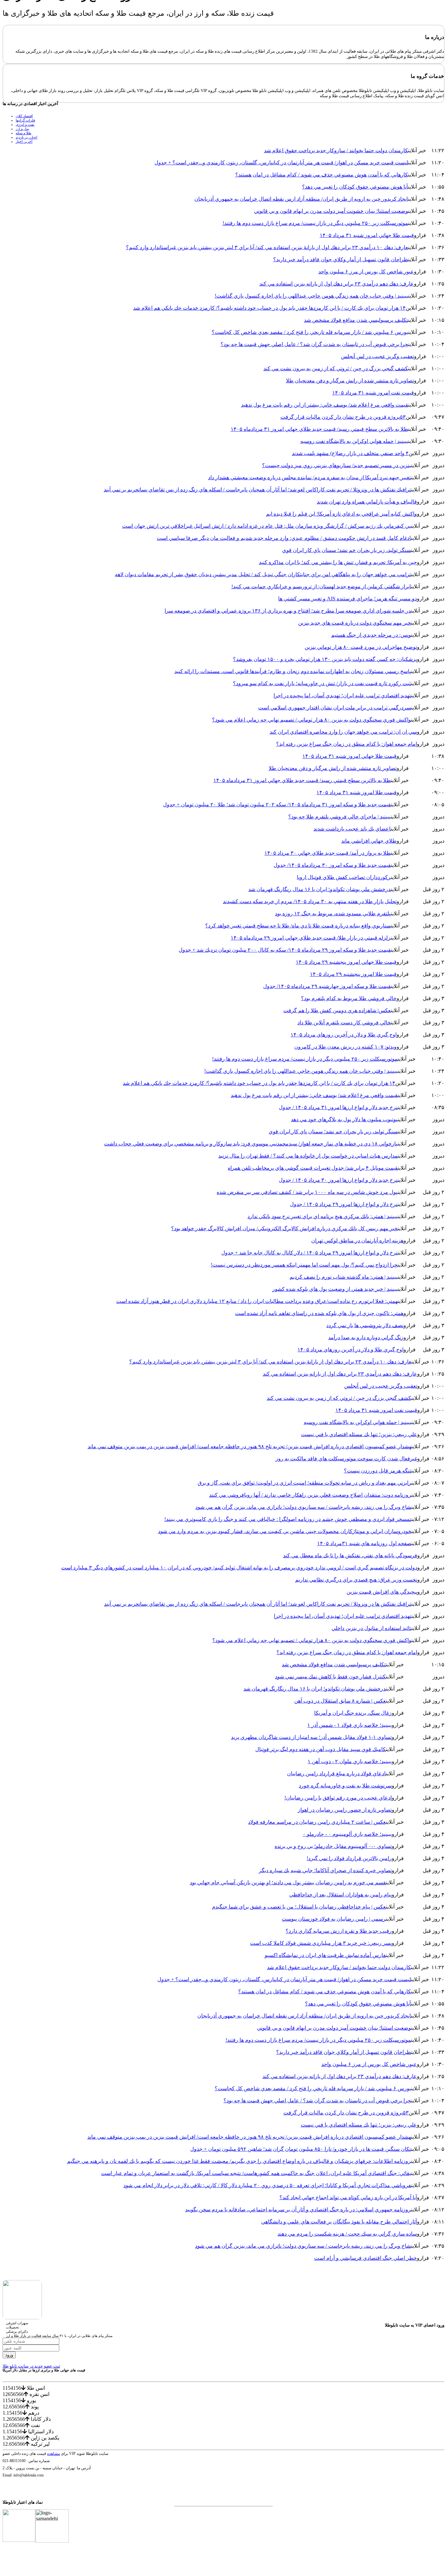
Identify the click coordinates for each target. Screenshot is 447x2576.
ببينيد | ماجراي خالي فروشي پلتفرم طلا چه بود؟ (340, 817)
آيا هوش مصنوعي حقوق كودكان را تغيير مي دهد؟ (355, 187)
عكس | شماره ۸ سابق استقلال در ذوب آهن (340, 1701)
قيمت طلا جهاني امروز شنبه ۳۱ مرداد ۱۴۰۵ (367, 235)
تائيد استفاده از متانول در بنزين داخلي (371, 1628)
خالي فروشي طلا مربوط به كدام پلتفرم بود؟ (349, 998)
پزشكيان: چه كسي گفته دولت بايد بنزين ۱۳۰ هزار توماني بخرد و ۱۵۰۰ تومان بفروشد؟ (325, 659)
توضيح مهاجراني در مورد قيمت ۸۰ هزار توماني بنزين (361, 647)
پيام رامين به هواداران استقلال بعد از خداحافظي (340, 1895)
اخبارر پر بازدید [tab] (27, 137)
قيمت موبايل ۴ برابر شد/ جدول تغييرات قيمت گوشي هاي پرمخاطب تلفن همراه (313, 1168)
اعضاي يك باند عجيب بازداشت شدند (352, 829)
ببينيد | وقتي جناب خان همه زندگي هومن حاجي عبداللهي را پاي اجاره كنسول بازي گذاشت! (311, 296)
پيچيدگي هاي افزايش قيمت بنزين (382, 1592)
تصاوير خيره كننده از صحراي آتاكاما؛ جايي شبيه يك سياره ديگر (325, 1870)
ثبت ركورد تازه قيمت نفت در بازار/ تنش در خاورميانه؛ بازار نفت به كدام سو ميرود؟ (322, 683)
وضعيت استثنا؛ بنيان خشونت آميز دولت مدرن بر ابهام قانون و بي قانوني (331, 211)
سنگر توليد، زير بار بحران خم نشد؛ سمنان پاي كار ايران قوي (347, 550)
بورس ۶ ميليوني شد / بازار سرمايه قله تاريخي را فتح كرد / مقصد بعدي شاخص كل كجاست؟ (310, 332)
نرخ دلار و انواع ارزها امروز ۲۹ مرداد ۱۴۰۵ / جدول (344, 1204)
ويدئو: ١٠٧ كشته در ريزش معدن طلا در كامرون (345, 1047)
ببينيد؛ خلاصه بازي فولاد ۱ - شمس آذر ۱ (349, 1725)
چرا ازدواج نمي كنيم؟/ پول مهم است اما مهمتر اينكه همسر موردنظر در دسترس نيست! (304, 1265)
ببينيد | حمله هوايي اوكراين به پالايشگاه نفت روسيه (354, 441)
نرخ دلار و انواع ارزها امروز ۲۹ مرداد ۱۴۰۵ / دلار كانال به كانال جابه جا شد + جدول (309, 1253)
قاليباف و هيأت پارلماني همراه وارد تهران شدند (367, 502)
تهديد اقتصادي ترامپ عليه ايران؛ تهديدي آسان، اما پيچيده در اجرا (342, 695)
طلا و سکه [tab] (24, 133)
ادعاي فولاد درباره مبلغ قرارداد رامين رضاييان (336, 1773)
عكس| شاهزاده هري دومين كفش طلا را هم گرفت (337, 1010)
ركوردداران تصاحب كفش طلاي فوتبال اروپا (344, 877)
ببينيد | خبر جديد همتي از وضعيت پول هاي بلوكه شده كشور (335, 1289)
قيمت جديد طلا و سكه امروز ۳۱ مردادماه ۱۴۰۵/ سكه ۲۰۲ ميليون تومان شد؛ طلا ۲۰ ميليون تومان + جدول (277, 804)
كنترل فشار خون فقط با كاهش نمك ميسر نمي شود (330, 1677)
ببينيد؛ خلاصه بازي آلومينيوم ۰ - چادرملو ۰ (347, 1834)
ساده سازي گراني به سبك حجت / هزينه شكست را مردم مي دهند (347, 2234)
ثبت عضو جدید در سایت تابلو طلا (31, 2366)
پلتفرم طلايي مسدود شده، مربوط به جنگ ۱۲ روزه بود (333, 913)
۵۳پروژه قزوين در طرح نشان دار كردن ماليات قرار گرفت (343, 417)
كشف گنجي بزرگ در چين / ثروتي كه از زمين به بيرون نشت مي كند (336, 368)
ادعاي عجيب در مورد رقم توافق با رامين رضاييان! (338, 1798)
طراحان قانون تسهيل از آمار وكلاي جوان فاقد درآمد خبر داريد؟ (341, 259)
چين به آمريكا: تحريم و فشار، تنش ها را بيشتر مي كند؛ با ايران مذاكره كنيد (338, 562)
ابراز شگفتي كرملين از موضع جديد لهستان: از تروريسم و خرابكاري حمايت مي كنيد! (321, 586)
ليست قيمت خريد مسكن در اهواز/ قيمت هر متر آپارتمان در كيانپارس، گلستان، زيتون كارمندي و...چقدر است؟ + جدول (281, 163)
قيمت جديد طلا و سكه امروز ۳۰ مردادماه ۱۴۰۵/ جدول (332, 865)
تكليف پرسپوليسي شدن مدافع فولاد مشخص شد (356, 320)
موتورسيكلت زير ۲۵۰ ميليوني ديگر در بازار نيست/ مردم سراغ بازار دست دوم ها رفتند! (315, 223)
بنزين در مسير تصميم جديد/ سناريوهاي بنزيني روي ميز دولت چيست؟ (337, 465)
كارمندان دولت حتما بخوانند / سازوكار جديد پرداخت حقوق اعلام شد (336, 150)
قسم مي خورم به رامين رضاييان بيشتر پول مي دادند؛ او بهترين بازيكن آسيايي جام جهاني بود (288, 1882)
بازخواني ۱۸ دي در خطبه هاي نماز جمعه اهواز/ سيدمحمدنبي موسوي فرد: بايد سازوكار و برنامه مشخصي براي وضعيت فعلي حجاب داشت (251, 1144)
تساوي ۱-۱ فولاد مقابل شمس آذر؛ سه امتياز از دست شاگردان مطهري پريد (311, 1737)
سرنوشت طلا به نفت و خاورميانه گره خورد (345, 1786)
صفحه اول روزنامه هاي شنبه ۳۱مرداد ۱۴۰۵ (364, 1543)
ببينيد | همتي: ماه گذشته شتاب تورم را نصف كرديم (344, 1277)
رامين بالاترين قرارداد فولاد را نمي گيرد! (349, 1858)
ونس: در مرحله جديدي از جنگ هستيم (371, 635)
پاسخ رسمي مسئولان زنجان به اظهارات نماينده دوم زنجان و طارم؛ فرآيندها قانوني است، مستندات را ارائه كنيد (293, 671)
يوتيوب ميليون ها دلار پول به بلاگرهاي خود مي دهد (344, 1119)
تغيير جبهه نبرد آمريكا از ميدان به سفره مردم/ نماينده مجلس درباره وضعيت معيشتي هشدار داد (310, 477)
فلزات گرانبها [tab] (25, 120)
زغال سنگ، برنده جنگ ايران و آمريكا (353, 1713)
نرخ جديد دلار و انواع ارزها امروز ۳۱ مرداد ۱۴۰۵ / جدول (338, 1107)
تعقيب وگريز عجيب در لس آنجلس (377, 356)
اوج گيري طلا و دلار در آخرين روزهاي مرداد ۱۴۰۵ (344, 1035)
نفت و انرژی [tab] (25, 124)
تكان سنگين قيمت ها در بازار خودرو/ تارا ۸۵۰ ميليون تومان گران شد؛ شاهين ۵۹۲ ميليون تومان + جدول (301, 2149)
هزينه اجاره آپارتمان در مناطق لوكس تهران (357, 1241)
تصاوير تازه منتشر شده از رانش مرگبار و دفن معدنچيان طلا (350, 381)
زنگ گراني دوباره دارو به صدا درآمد (366, 1337)
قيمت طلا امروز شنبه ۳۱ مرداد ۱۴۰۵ (357, 792)
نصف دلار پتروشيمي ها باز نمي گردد (365, 1325)
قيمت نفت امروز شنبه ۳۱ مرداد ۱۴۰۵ (373, 393)
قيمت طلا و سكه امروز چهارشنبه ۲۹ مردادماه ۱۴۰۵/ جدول (327, 986)
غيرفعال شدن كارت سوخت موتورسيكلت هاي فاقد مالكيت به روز (346, 1459)
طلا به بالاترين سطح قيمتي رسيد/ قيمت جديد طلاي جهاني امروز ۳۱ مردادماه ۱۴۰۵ (319, 429)
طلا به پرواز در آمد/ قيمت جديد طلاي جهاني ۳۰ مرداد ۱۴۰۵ (328, 853)
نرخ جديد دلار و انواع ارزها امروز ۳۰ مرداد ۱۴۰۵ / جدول (338, 1180)
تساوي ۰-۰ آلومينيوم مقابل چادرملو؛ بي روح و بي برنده (333, 1846)
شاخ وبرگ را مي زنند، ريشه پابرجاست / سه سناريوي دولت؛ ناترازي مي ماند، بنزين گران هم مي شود (303, 1507)
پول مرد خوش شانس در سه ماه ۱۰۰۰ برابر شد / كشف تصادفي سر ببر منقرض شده (307, 1192)
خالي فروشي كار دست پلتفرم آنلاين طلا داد (344, 1023)
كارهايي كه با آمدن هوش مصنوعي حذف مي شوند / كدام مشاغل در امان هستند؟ (322, 175)
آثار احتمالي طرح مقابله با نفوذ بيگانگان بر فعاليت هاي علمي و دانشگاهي (339, 2222)
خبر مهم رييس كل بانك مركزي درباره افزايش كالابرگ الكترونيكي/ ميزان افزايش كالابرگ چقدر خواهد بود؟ (284, 1228)
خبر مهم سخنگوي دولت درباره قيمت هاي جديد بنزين (355, 623)
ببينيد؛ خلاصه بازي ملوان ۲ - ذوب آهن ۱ (350, 1761)
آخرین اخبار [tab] (24, 141)
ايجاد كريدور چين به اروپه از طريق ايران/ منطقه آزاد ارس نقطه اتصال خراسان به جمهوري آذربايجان (301, 199)
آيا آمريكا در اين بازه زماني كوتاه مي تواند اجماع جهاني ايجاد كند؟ (348, 2197)
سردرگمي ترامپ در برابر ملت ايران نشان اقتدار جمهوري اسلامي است (335, 708)
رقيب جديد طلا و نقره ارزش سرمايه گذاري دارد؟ (339, 1931)
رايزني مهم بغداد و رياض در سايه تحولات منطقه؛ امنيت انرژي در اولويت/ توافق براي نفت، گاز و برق (304, 1483)
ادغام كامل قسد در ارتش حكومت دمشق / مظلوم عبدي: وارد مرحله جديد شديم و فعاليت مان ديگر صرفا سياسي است (284, 538)
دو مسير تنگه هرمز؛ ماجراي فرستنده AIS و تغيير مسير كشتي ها (348, 599)
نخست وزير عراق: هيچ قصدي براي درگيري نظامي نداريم (356, 1580)
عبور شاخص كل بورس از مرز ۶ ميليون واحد (366, 272)
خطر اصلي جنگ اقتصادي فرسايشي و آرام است (366, 2258)
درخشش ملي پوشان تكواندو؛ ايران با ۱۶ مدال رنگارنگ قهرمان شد (320, 889)
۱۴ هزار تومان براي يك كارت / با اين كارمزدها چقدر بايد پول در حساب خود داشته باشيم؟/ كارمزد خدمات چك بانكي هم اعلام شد (269, 308)
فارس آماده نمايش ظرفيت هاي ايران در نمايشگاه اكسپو (325, 1955)
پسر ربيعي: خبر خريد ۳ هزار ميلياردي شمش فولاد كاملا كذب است (321, 1943)
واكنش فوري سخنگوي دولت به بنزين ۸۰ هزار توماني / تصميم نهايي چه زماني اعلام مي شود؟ (312, 720)
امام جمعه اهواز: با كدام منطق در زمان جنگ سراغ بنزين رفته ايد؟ (347, 744)
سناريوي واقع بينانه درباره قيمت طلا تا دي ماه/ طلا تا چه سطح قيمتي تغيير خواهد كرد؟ (298, 926)
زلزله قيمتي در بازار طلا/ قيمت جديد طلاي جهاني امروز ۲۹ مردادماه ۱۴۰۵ (311, 938)
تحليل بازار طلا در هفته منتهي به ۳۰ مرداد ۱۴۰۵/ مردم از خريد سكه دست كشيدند (310, 901)
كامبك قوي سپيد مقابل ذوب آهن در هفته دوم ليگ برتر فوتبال (321, 1749)
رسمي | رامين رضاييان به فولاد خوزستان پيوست (334, 1919)
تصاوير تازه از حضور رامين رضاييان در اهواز (345, 1810)
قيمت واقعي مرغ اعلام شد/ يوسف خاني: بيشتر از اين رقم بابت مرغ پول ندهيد (325, 405)
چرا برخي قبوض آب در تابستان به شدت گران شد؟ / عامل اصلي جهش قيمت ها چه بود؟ (314, 344)
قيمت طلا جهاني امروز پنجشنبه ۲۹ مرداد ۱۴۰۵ (346, 962)
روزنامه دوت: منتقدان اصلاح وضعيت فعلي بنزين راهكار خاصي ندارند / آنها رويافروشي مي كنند (310, 1495)
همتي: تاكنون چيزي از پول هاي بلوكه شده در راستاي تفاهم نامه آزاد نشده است (319, 1313)
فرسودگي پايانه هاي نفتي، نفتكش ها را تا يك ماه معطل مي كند (350, 1555)
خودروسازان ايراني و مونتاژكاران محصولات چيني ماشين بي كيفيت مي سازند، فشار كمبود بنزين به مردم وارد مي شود (285, 1531)
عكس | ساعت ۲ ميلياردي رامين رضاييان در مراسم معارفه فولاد (317, 1822)
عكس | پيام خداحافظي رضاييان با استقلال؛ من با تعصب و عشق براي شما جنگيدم (299, 1907)
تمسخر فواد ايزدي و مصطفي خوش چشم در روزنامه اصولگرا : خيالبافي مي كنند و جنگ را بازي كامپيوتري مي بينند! (288, 1519)
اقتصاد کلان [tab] (24, 116)
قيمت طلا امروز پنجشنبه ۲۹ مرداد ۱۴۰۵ (353, 974)
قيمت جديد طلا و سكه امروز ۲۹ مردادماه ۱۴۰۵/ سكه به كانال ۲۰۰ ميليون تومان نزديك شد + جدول (285, 950)
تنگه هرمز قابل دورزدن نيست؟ (378, 1471)
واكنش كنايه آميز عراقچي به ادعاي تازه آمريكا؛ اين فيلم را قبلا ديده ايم (341, 514)
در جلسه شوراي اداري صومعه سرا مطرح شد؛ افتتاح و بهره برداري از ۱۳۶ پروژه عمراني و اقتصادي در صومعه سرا (288, 611)
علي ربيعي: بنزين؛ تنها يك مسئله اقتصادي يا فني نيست (359, 1434)
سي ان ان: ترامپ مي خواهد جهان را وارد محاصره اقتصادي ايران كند (343, 732)
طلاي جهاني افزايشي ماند (369, 841)
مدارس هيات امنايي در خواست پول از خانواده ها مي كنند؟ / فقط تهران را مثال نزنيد (308, 1156)
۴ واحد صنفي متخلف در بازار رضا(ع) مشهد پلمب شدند (350, 453)
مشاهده (54, 2454)
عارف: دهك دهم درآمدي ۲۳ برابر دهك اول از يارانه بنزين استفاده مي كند (337, 284)
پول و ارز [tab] (22, 129)
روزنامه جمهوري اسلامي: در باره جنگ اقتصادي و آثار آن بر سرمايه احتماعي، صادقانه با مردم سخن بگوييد (298, 2210)
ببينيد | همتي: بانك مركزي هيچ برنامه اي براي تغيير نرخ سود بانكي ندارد (322, 1216)
